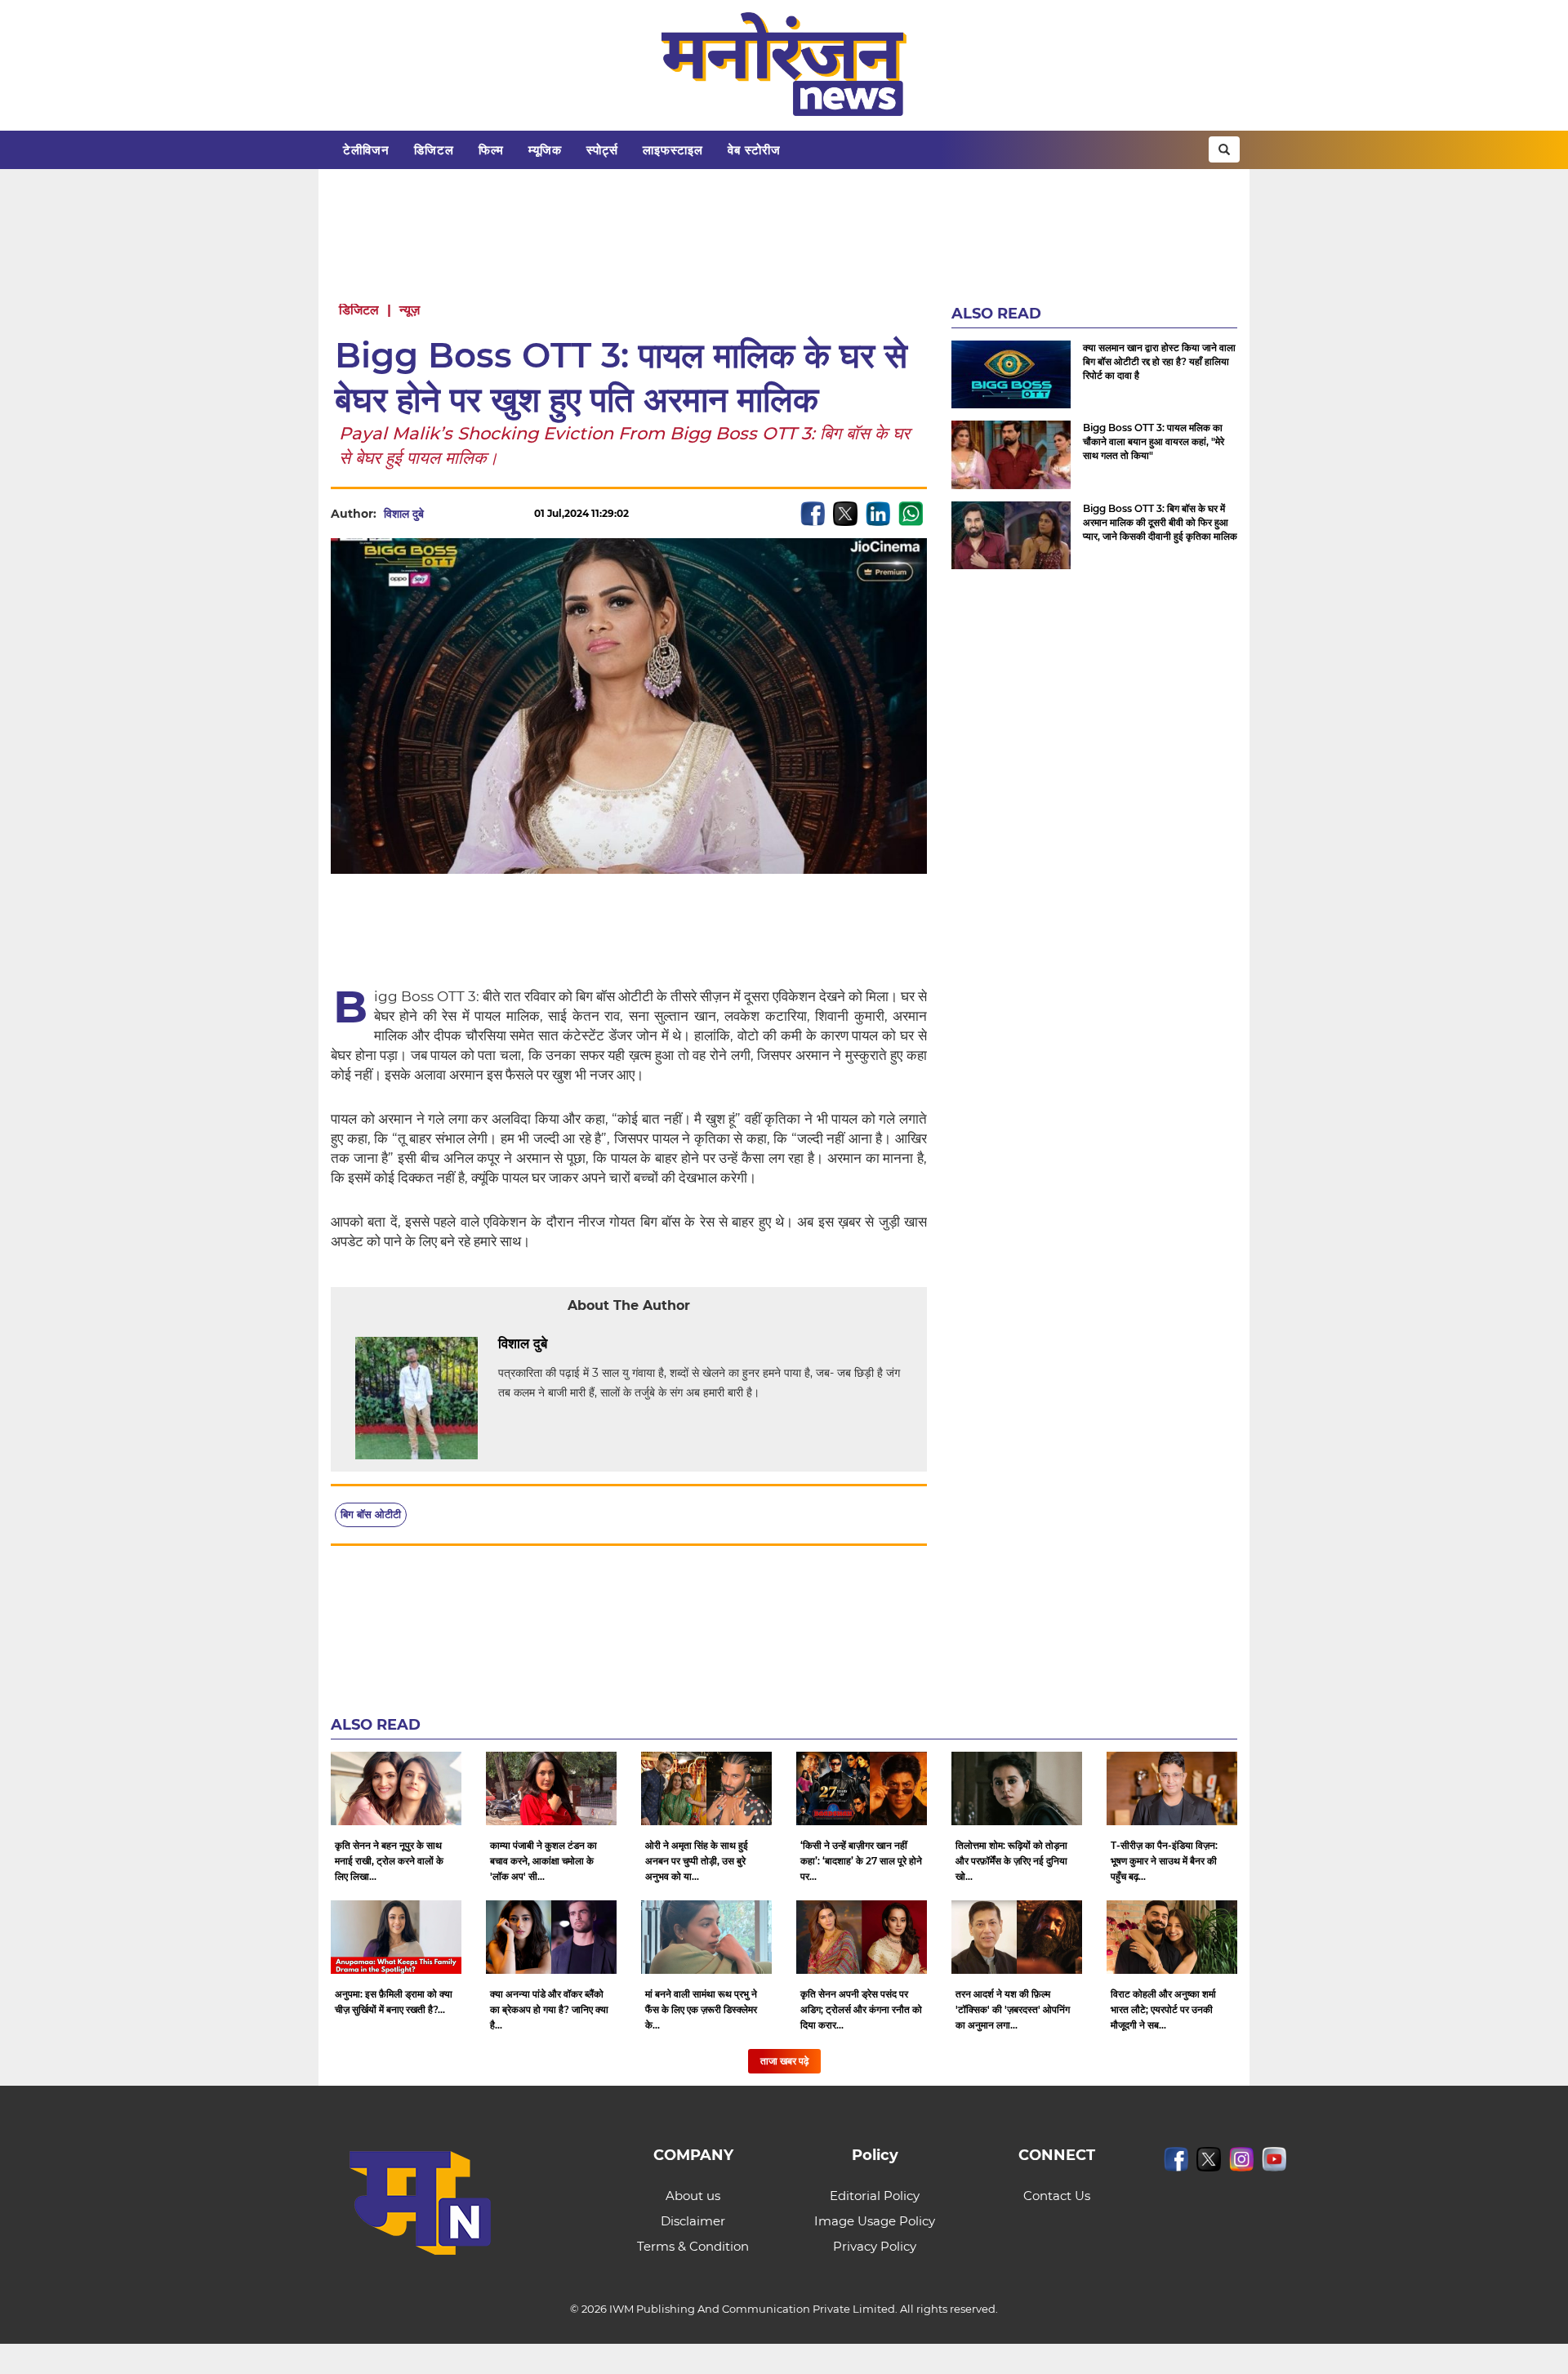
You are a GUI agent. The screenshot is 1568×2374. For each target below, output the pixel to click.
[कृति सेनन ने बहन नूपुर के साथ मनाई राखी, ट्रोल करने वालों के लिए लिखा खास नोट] (396, 1788)
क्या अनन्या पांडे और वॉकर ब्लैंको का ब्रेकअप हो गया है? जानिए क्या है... (549, 2009)
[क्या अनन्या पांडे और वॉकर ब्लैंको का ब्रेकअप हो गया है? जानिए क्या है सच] (551, 1937)
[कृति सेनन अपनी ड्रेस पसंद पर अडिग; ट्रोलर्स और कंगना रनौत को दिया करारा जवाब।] (862, 1937)
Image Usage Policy (875, 2221)
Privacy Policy (875, 2246)
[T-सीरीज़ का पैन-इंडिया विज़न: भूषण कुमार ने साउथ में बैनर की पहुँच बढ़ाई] (1172, 1788)
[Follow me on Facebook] (440, 514)
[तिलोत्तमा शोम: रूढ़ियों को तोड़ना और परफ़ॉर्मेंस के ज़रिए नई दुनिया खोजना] (1017, 1788)
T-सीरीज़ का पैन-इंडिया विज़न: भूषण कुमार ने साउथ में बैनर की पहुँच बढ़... (1164, 1861)
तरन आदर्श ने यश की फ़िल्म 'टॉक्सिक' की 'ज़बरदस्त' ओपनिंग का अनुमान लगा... (1013, 2009)
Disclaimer (693, 2221)
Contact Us (1057, 2196)
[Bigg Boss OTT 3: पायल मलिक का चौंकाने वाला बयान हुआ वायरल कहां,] (1011, 454)
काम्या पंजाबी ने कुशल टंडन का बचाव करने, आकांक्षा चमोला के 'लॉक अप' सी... (543, 1861)
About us (693, 2196)
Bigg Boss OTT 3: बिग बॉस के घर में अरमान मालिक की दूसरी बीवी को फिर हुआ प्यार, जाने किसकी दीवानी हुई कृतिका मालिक (1160, 522)
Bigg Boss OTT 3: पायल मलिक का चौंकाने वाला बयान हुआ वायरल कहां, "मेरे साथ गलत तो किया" (1154, 441)
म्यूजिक (545, 150)
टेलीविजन (366, 150)
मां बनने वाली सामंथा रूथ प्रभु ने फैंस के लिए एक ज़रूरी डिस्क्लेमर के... (701, 2009)
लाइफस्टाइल (673, 150)
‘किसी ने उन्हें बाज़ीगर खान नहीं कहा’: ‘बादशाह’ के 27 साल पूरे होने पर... (861, 1861)
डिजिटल (434, 150)
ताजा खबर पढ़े (784, 2061)
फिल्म (491, 150)
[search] (1224, 149)
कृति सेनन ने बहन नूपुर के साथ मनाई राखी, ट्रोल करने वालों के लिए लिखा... (389, 1861)
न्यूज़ (410, 310)
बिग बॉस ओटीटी (371, 1514)
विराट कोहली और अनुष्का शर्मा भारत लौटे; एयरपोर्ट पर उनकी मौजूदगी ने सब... (1163, 2009)
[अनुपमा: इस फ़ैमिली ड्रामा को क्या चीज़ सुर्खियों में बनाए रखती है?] (396, 1937)
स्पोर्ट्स (602, 150)
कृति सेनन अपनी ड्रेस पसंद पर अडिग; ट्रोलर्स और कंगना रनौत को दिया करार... (861, 2009)
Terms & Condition (693, 2246)
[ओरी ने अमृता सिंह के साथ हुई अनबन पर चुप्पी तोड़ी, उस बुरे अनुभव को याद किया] (706, 1788)
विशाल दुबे (404, 514)
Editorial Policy (875, 2196)
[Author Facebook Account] (584, 1344)
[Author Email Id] (559, 1344)
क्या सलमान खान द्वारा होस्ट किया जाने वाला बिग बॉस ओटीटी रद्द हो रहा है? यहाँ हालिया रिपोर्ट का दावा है (1159, 361)
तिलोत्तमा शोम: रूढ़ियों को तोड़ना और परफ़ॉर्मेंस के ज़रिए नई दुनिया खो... (1011, 1861)
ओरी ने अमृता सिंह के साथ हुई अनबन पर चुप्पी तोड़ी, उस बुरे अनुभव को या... (697, 1861)
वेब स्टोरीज (754, 150)
